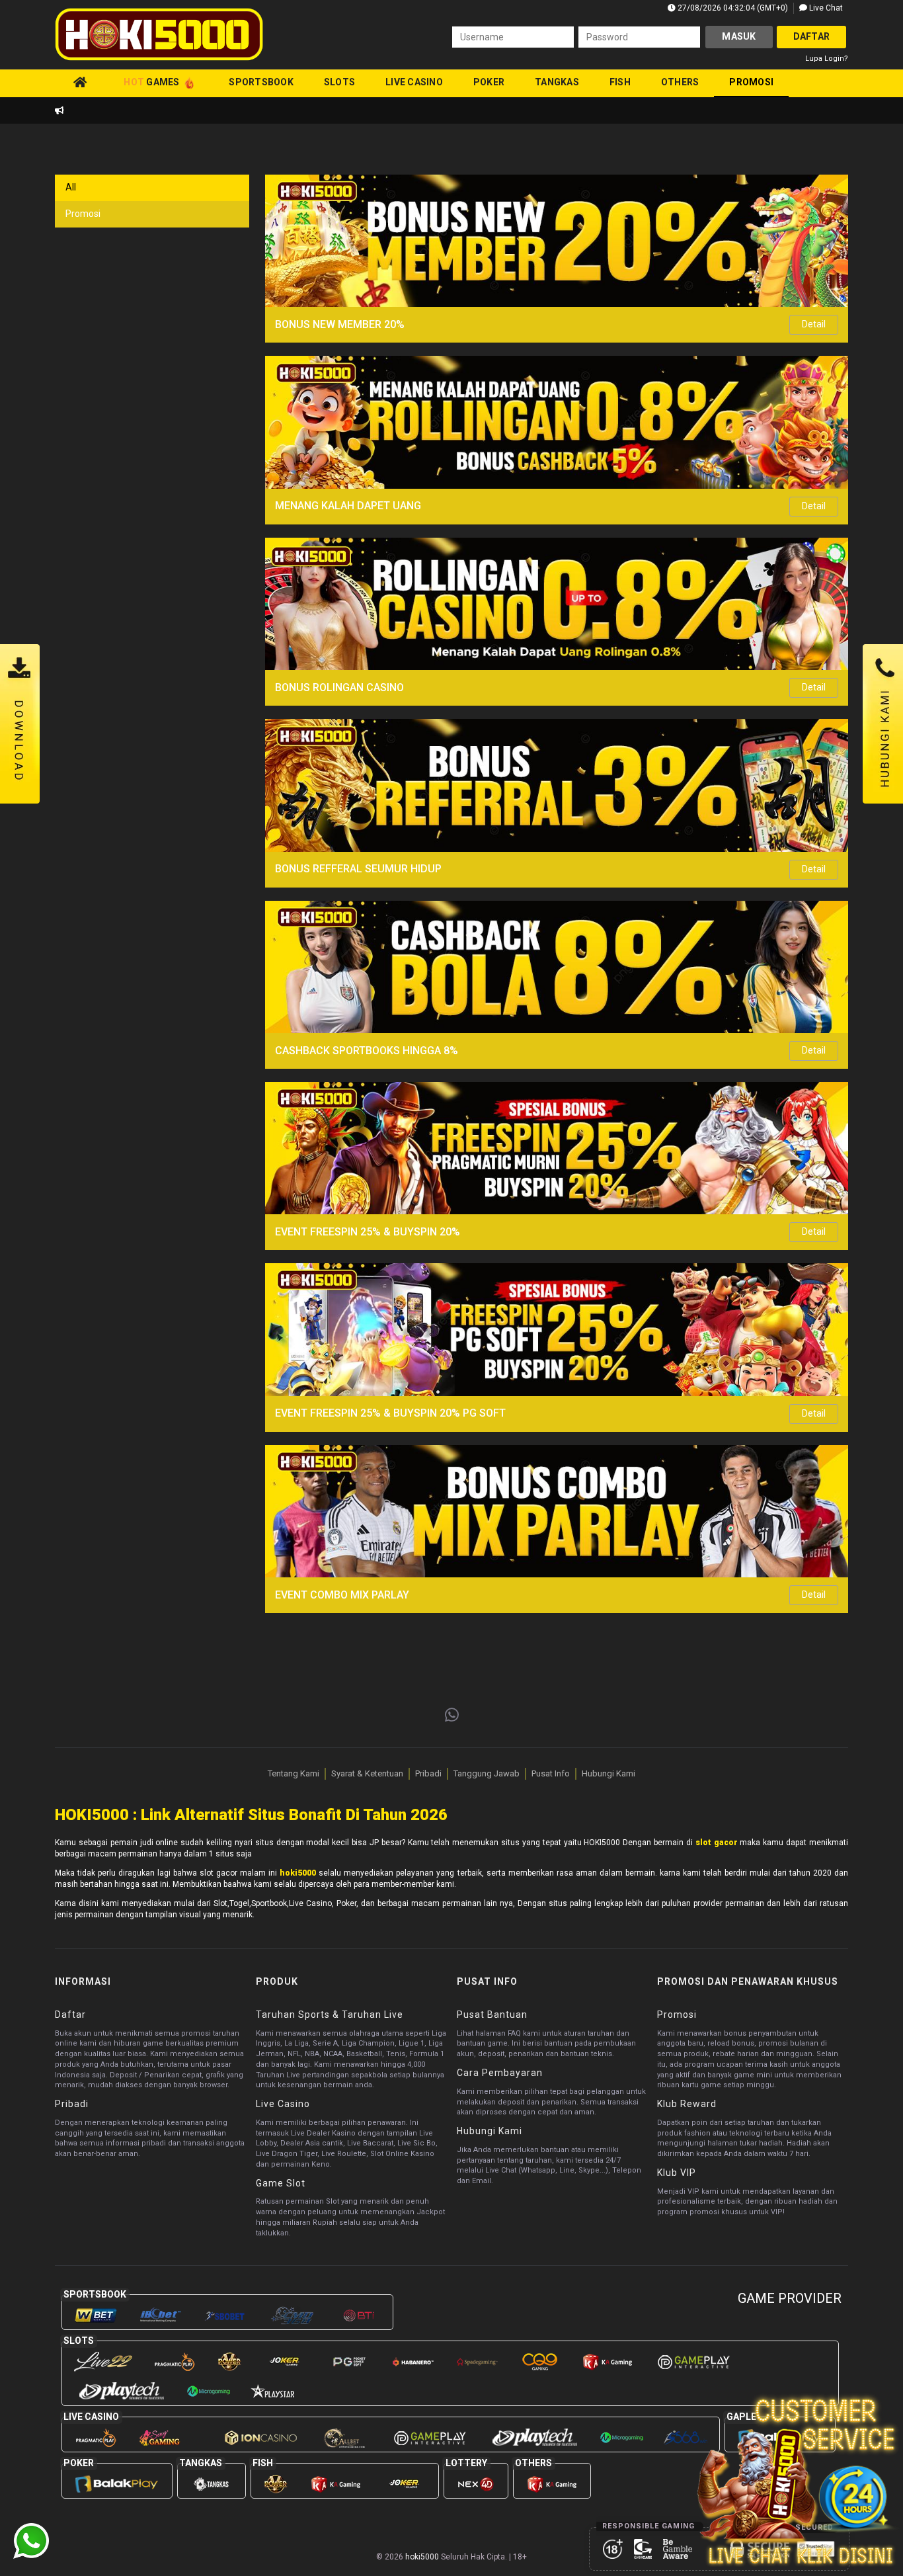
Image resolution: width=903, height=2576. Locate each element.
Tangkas (557, 82)
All (71, 187)
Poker (489, 82)
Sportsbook (261, 82)
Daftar (812, 36)
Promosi (751, 82)
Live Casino (414, 82)
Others (680, 82)
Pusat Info (551, 1773)
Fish (620, 82)
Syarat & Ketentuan (367, 1773)
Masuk (739, 36)
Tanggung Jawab (487, 1773)
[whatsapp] (452, 1716)
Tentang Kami (294, 1773)
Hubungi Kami (609, 1773)
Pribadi (428, 1773)
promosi (83, 214)
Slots (339, 82)
